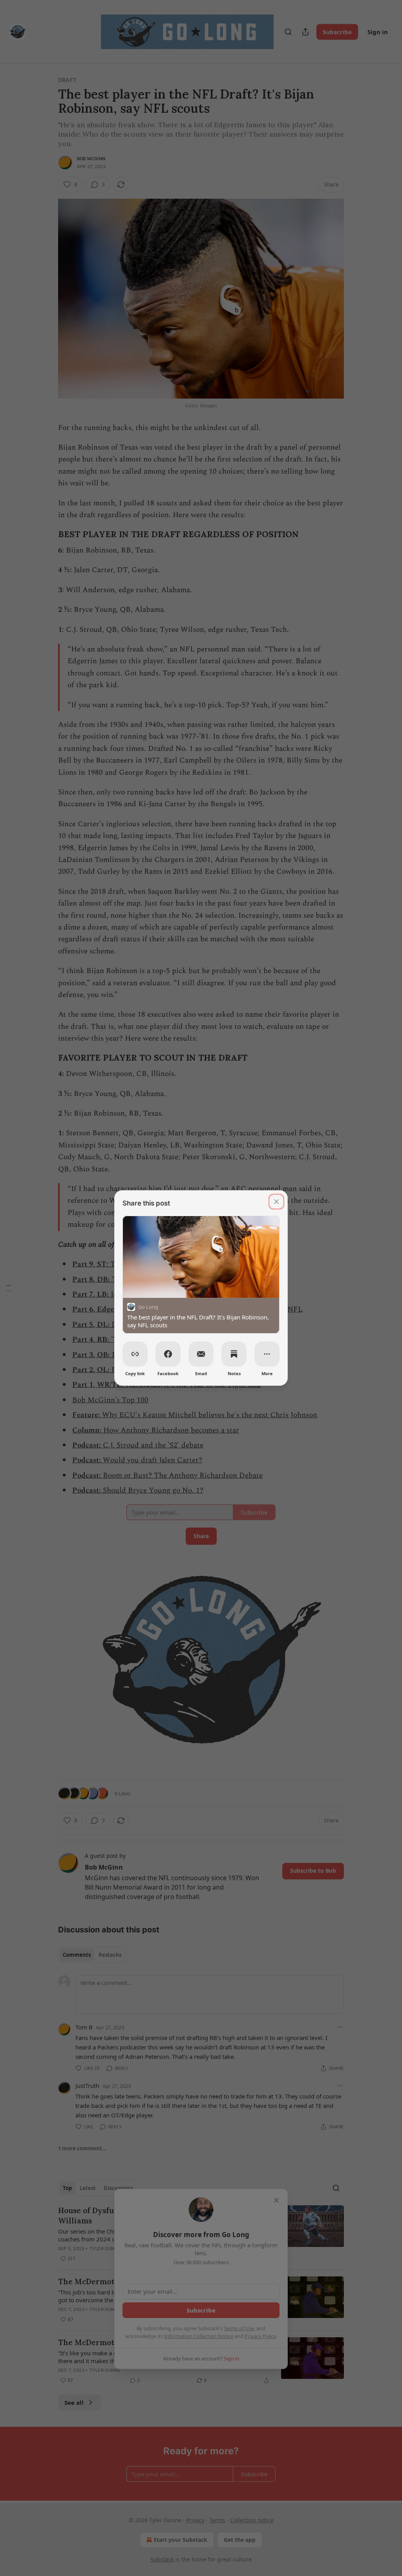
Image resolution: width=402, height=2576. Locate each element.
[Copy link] (135, 1354)
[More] (267, 1354)
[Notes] (234, 1354)
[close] (276, 1202)
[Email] (201, 1354)
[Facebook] (168, 1354)
